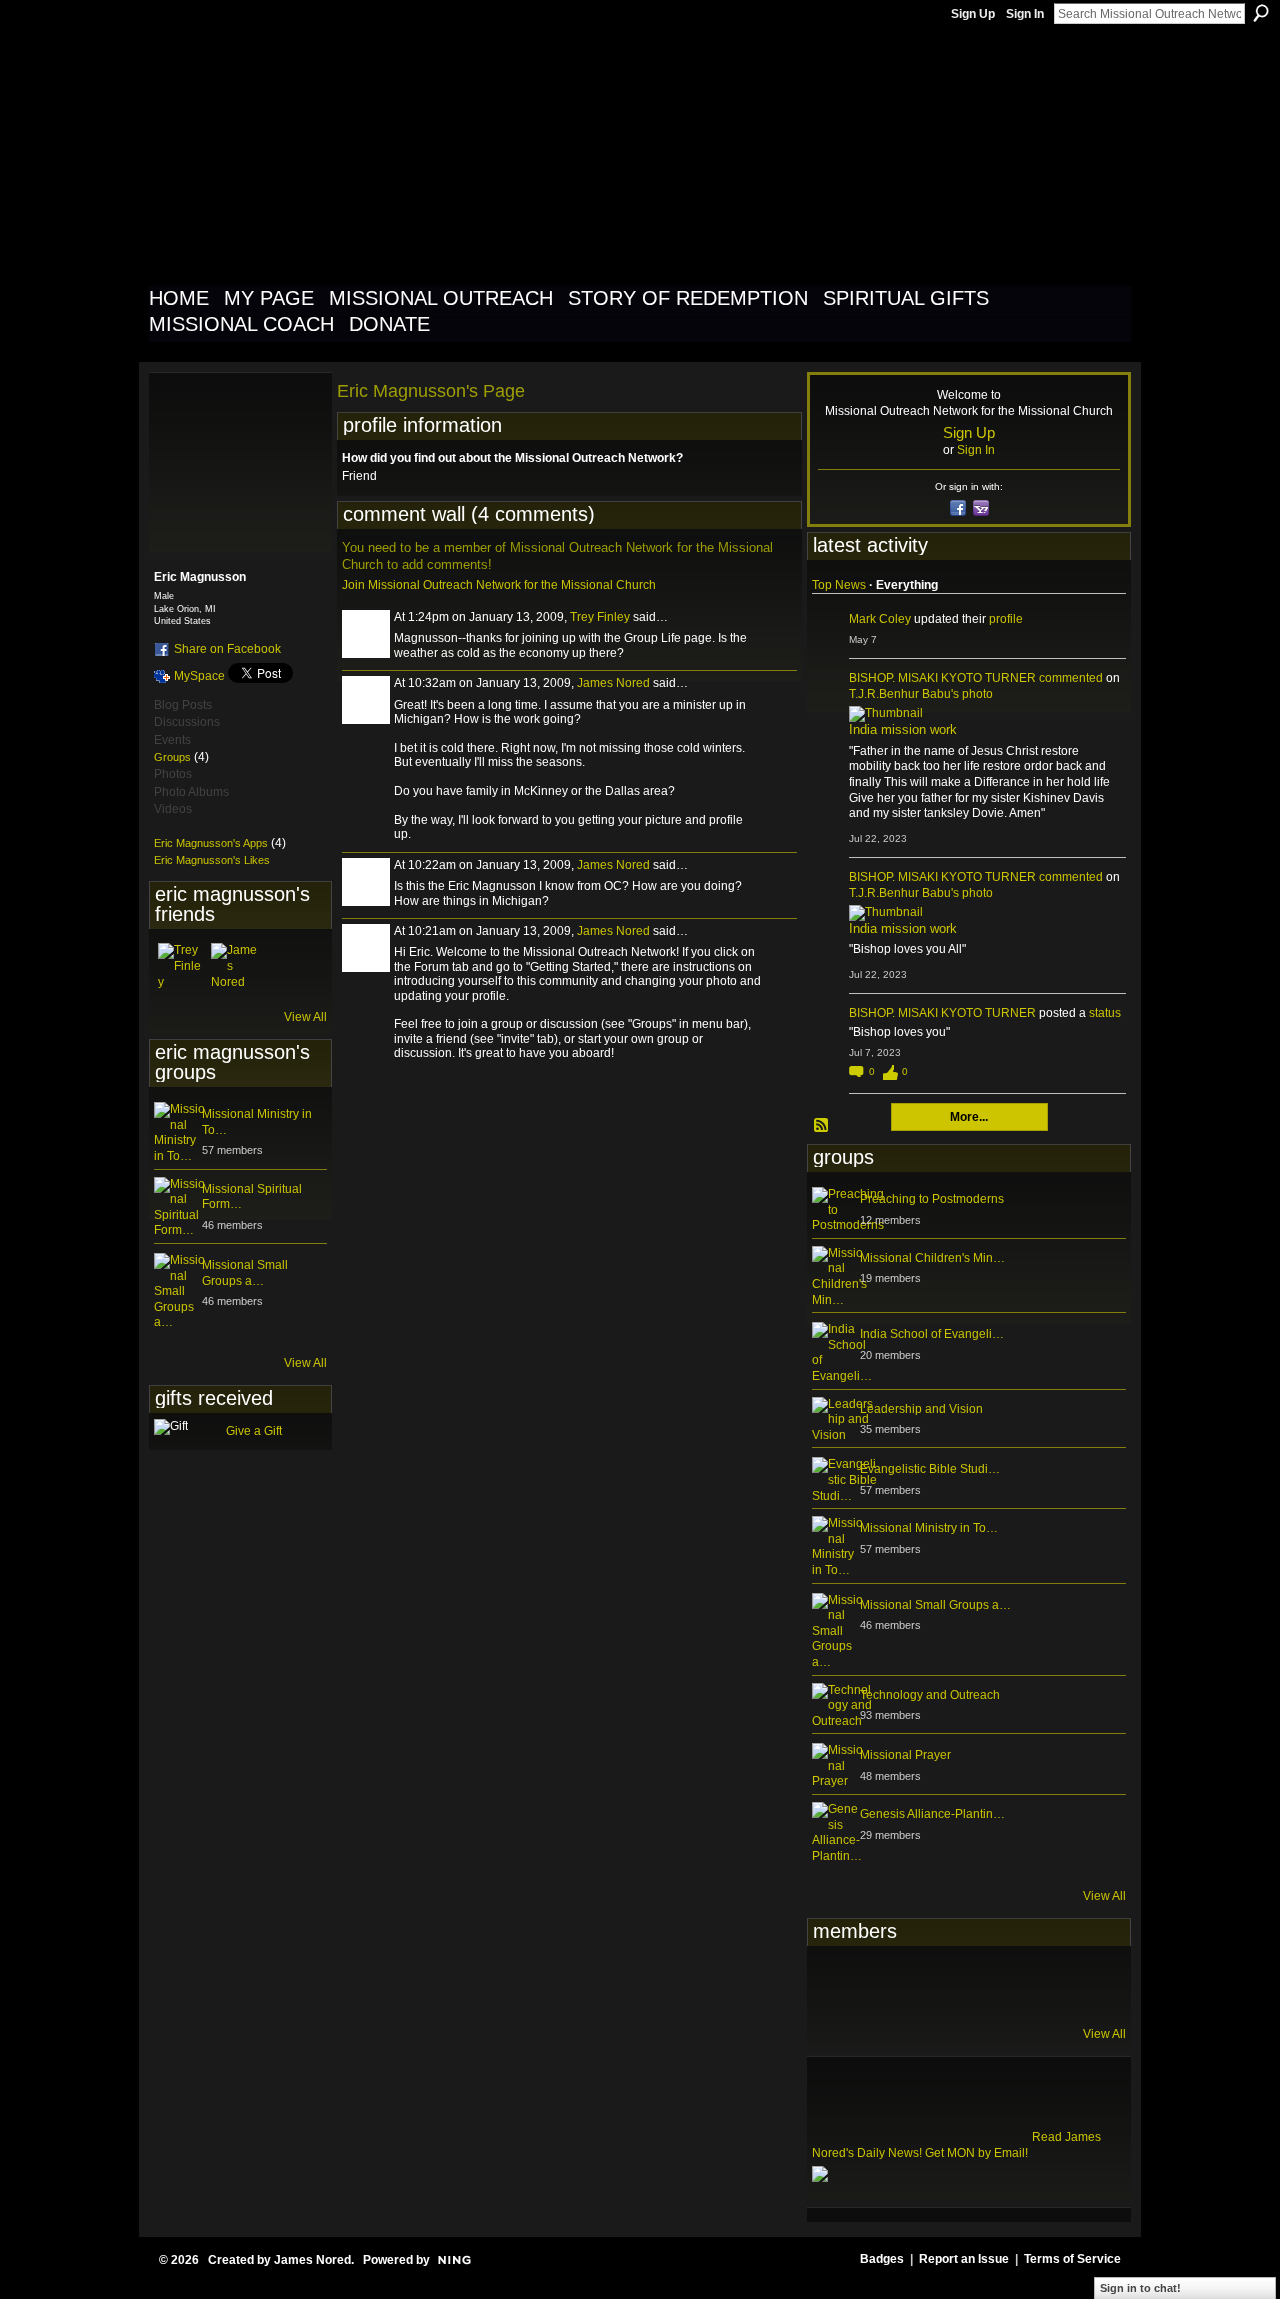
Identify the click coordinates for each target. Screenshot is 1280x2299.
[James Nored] (235, 967)
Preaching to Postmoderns (932, 1199)
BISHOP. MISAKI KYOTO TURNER (942, 678)
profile (1006, 619)
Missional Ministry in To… (929, 1528)
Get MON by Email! (976, 2153)
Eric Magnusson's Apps (211, 843)
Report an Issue (964, 2259)
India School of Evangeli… (932, 1334)
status (1105, 1013)
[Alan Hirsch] (1081, 1984)
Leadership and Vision (921, 1409)
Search (1261, 13)
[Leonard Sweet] (836, 1984)
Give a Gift (254, 1431)
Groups (172, 757)
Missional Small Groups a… (245, 1273)
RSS (822, 1126)
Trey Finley (600, 617)
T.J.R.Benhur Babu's (904, 694)
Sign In (1025, 14)
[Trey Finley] (182, 967)
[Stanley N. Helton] (983, 1984)
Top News (839, 585)
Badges (882, 2259)
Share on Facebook (227, 649)
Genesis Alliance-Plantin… (932, 1814)
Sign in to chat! (1140, 2288)
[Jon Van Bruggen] (934, 1984)
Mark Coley (880, 619)
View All (305, 1017)
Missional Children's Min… (932, 1258)
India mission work (903, 729)
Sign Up (973, 14)
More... (969, 1117)
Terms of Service (1072, 2259)
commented (1071, 678)
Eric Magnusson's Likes (212, 860)
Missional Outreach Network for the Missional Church (511, 154)
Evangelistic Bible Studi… (930, 1469)
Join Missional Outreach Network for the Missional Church (499, 585)
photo (977, 694)
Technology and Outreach (930, 1695)
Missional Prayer (905, 1755)
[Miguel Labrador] (1032, 1984)
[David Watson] (885, 1984)
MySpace (199, 676)
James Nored (613, 683)
